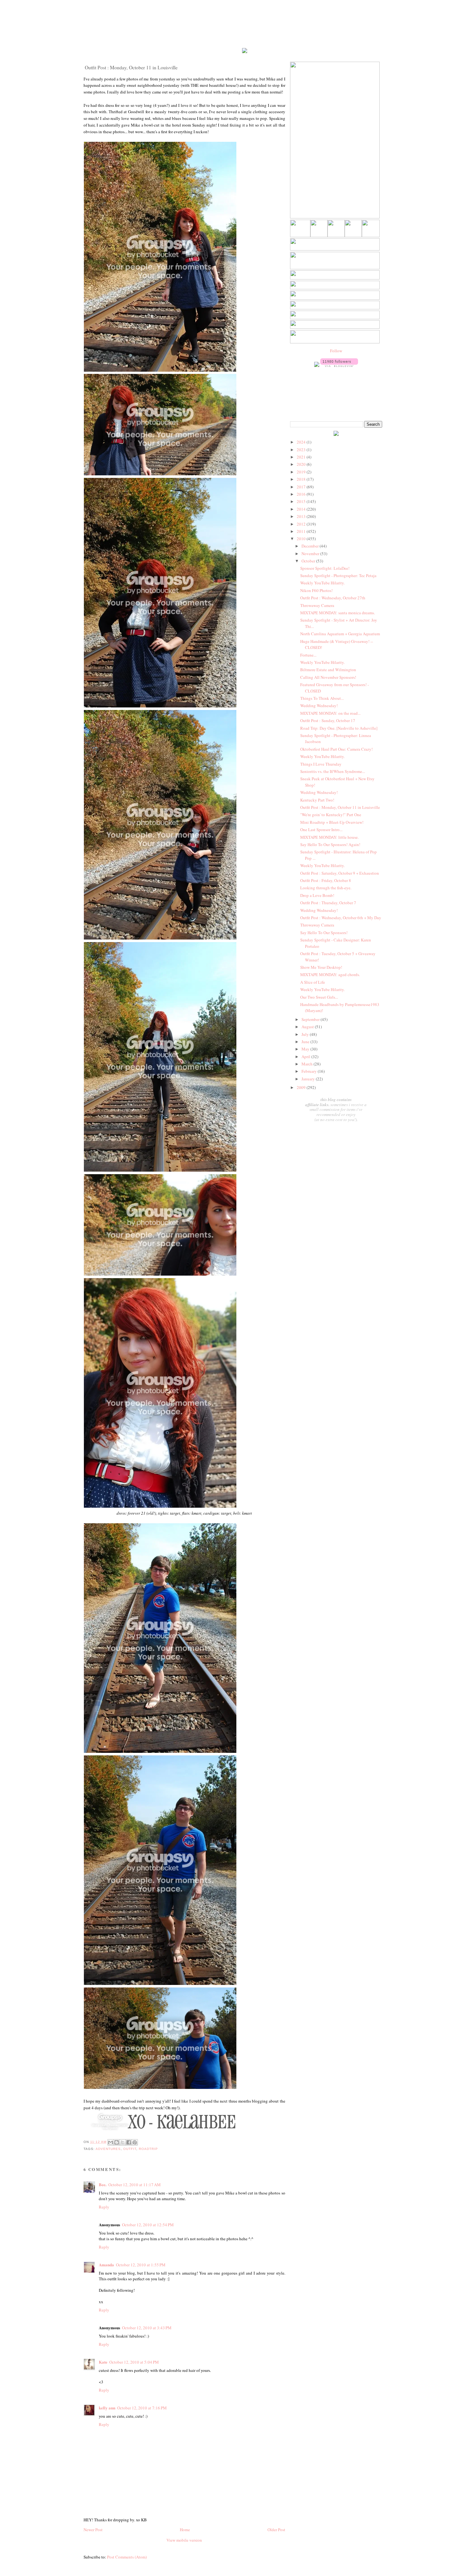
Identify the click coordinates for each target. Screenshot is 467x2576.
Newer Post (93, 2530)
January (309, 1079)
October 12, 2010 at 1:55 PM (141, 2265)
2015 (302, 501)
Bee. (103, 2184)
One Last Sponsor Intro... (321, 830)
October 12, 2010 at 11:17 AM (135, 2185)
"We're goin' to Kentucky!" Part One (331, 815)
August (308, 1027)
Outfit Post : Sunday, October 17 (328, 720)
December (311, 546)
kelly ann (107, 2408)
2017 (302, 487)
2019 (302, 472)
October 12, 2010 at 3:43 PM (147, 2328)
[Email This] (111, 2142)
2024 (302, 442)
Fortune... (308, 655)
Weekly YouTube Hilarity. (322, 583)
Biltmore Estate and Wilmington (328, 670)
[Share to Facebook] (129, 2142)
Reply (104, 2207)
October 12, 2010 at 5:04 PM (134, 2362)
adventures (108, 2149)
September (311, 1019)
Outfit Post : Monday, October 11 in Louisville (340, 807)
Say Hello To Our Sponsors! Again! (330, 844)
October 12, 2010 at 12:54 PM (148, 2225)
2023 (302, 450)
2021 (302, 457)
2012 (302, 524)
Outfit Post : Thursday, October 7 (328, 903)
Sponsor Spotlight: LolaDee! (325, 568)
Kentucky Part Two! (317, 800)
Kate (103, 2362)
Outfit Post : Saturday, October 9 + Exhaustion (340, 873)
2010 (302, 539)
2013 (302, 516)
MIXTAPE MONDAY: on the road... (330, 713)
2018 (302, 479)
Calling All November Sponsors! (328, 677)
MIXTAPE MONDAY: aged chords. (330, 975)
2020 (302, 464)
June (306, 1042)
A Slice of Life (313, 982)
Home (185, 2530)
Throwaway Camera (317, 605)
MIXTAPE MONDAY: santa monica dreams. (338, 613)
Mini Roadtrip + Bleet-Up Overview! (332, 822)
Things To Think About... (322, 698)
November (311, 554)
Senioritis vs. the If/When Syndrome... (333, 771)
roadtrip (148, 2149)
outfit (130, 2149)
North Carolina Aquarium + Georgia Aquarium (340, 634)
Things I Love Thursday (321, 764)
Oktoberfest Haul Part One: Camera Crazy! (336, 749)
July (306, 1034)
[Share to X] (123, 2142)
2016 (302, 494)
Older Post (276, 2530)
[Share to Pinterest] (135, 2142)
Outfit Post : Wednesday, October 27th (333, 598)
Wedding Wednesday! (319, 706)
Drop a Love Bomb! (317, 895)
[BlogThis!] (117, 2142)
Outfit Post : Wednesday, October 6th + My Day (341, 918)
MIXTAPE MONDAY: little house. (329, 837)
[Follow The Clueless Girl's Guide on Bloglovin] (339, 365)
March (308, 1064)
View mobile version (184, 2540)
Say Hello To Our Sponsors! (324, 933)
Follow (336, 351)
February (310, 1071)
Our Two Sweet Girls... (319, 997)
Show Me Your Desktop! (321, 967)
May (306, 1049)
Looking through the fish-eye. (326, 888)
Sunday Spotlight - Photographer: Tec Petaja (338, 575)
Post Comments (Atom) (127, 2557)
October (309, 561)
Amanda (106, 2265)
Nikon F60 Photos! (316, 590)
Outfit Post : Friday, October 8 (326, 880)
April (306, 1057)
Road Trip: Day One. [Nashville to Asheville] (339, 728)
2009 (302, 1087)
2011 (302, 531)
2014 (302, 509)
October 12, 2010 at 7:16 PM (142, 2408)
